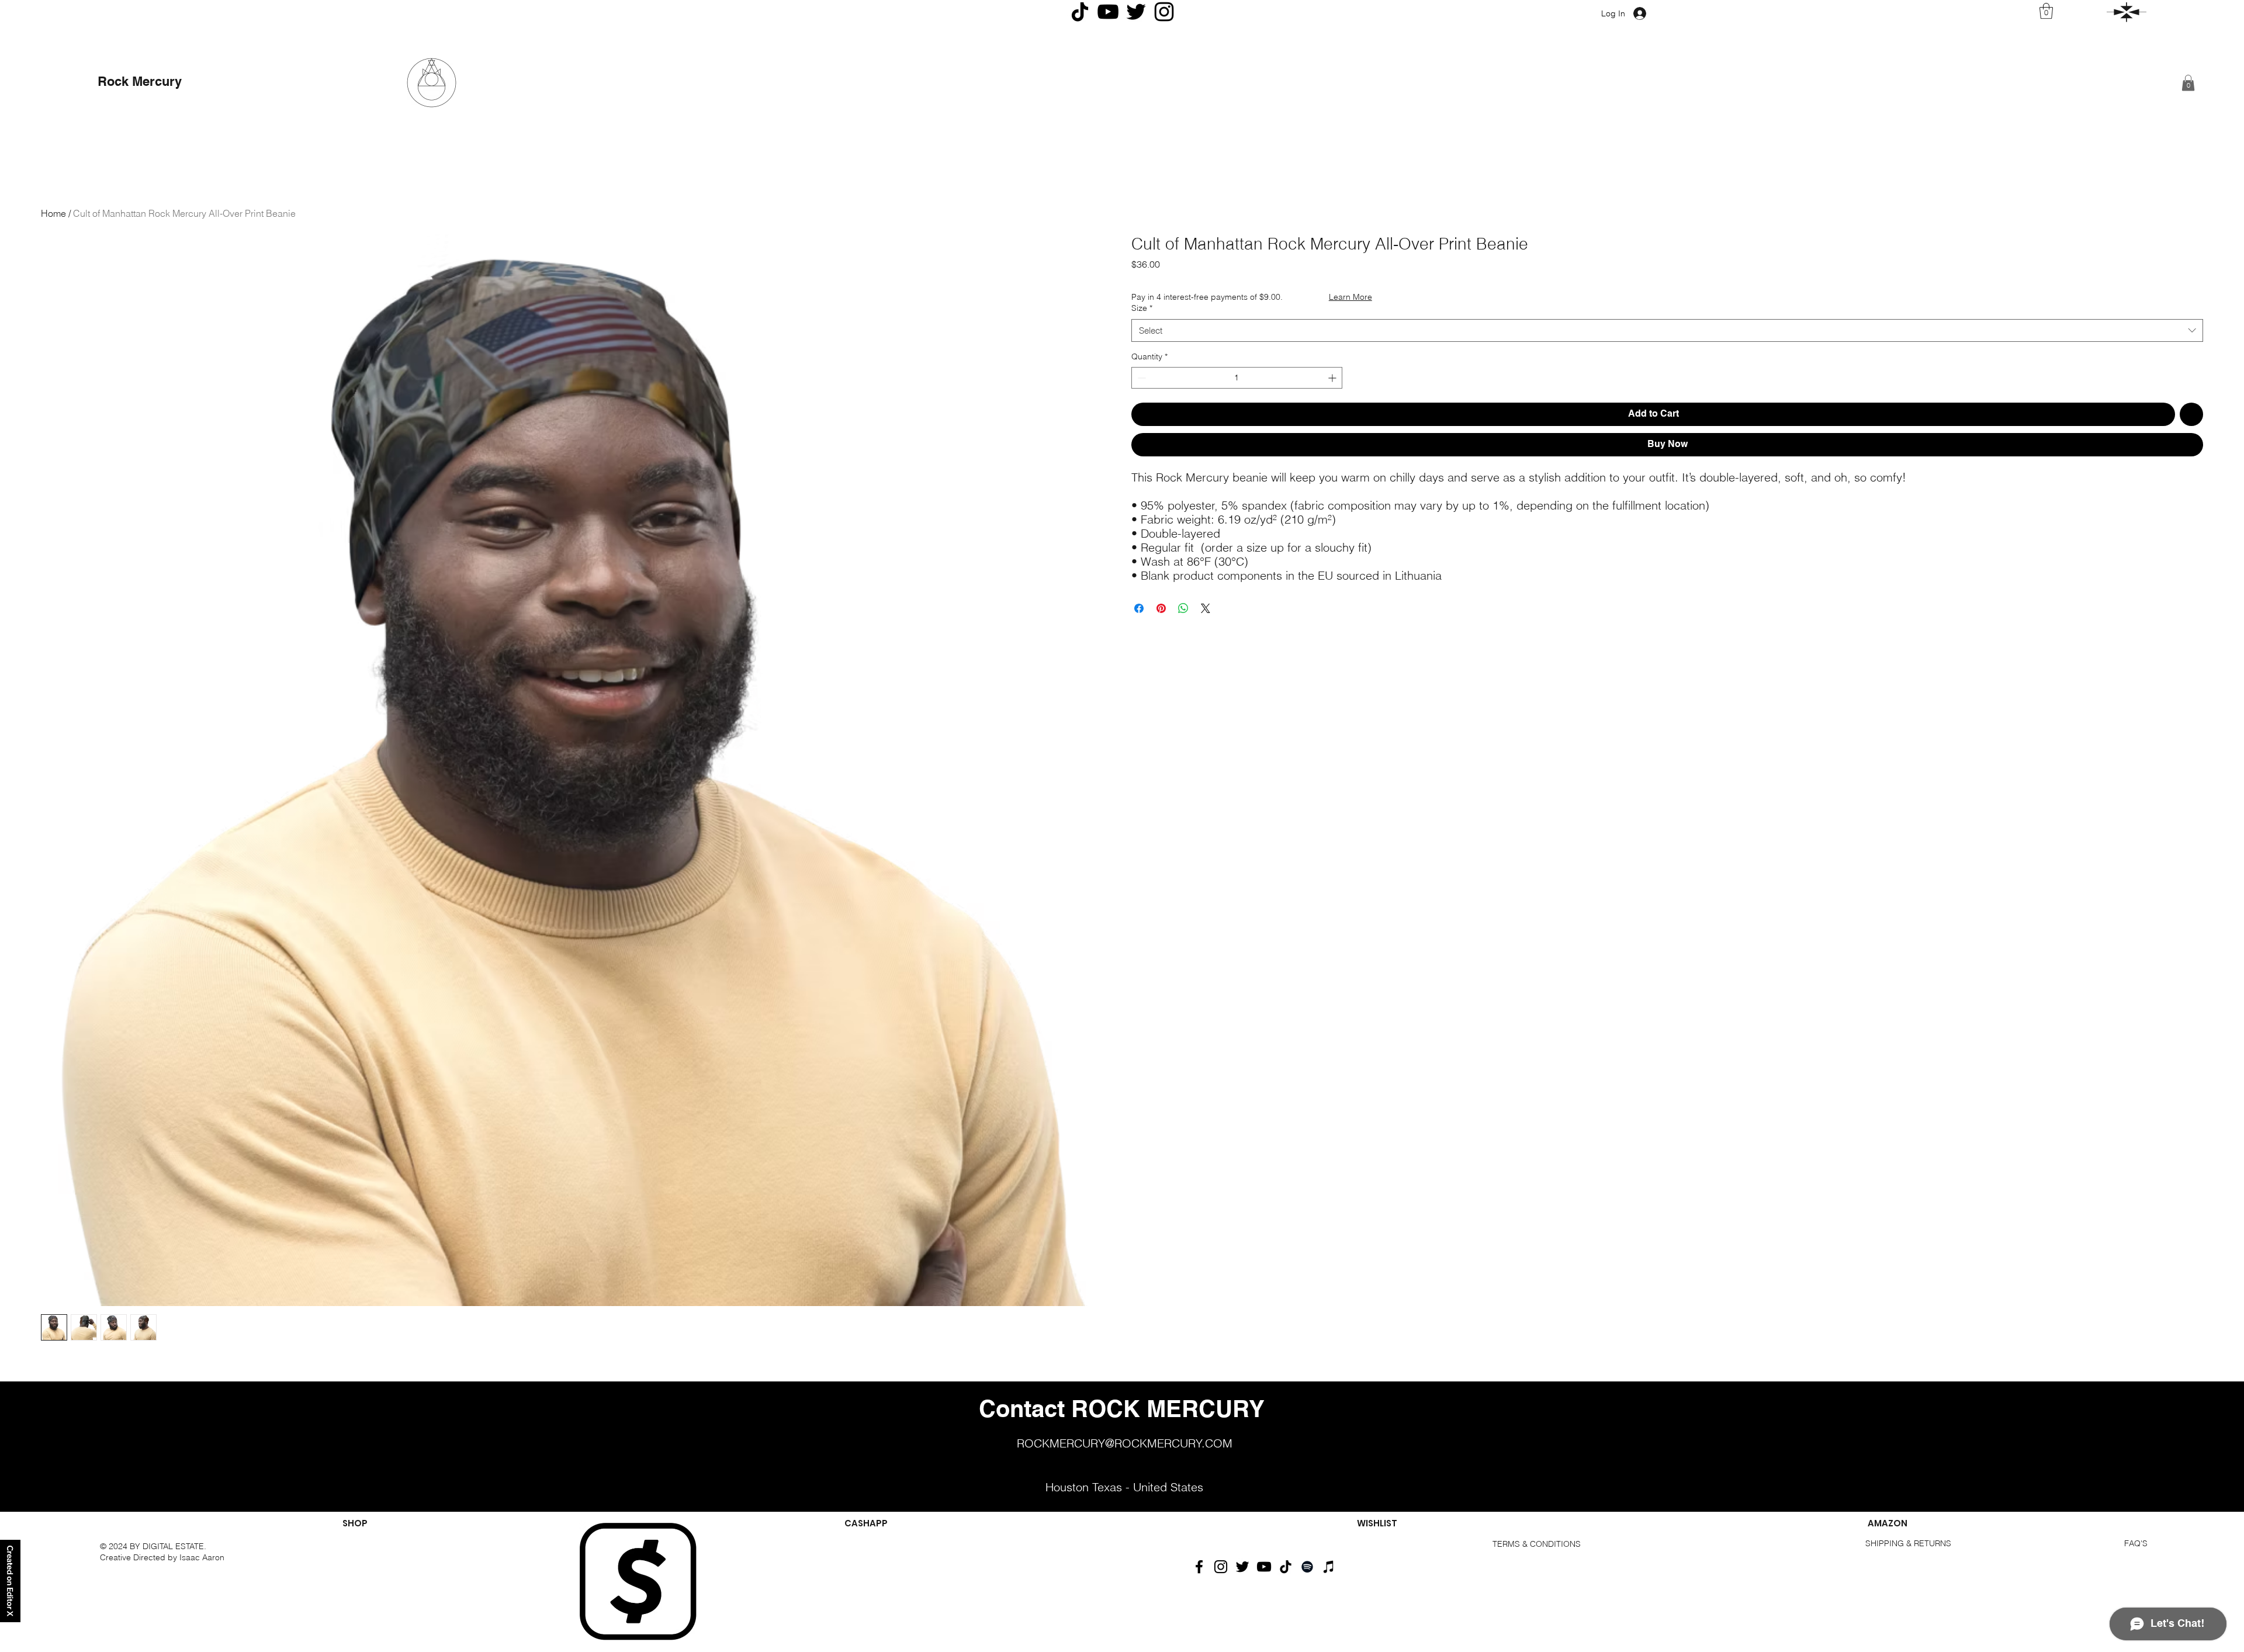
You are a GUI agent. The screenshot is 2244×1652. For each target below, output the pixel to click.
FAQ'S (2136, 1543)
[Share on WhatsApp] (1183, 608)
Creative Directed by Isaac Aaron (163, 1557)
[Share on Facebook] (1139, 608)
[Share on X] (1206, 608)
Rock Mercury (141, 82)
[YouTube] (1264, 1567)
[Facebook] (1199, 1567)
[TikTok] (1286, 1567)
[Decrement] (1140, 378)
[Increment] (1333, 378)
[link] (2046, 11)
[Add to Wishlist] (2191, 414)
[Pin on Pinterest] (1161, 608)
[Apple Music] (1329, 1567)
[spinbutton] (1237, 378)
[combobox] (1667, 330)
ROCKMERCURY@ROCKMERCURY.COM (1125, 1443)
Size (1142, 308)
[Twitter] (1242, 1567)
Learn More (1350, 297)
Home (53, 213)
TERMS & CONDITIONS (1537, 1544)
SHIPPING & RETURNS (1908, 1543)
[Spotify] (1307, 1567)
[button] (2127, 12)
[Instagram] (1221, 1567)
